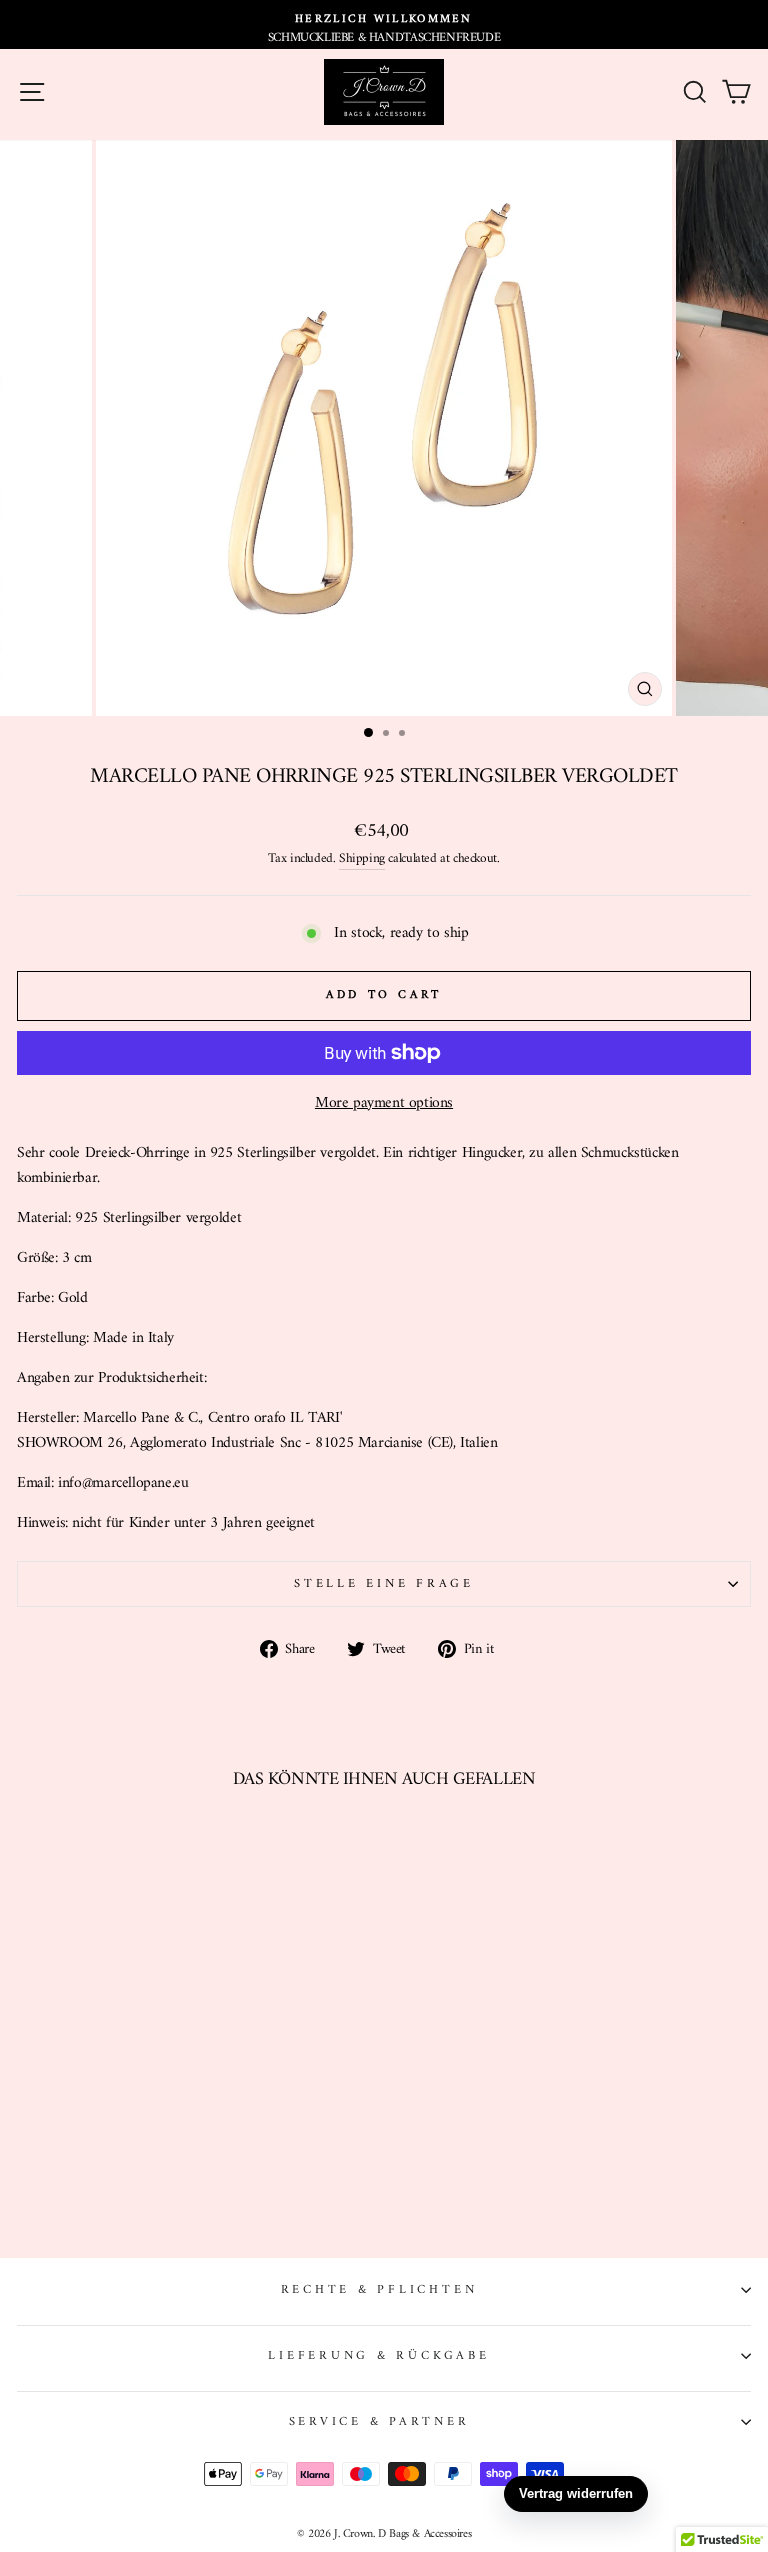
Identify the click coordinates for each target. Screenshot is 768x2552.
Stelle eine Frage (384, 1584)
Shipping (362, 859)
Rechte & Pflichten (379, 2290)
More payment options (384, 1103)
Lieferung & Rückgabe (378, 2356)
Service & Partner (379, 2422)
